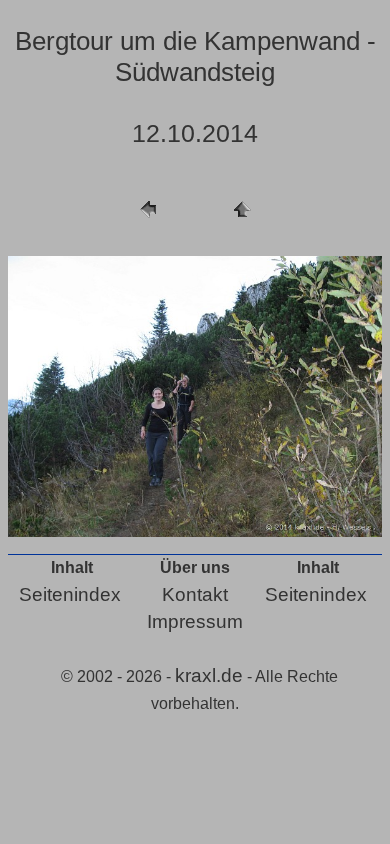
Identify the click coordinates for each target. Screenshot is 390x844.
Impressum (195, 621)
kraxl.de (209, 675)
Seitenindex (70, 594)
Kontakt (195, 594)
